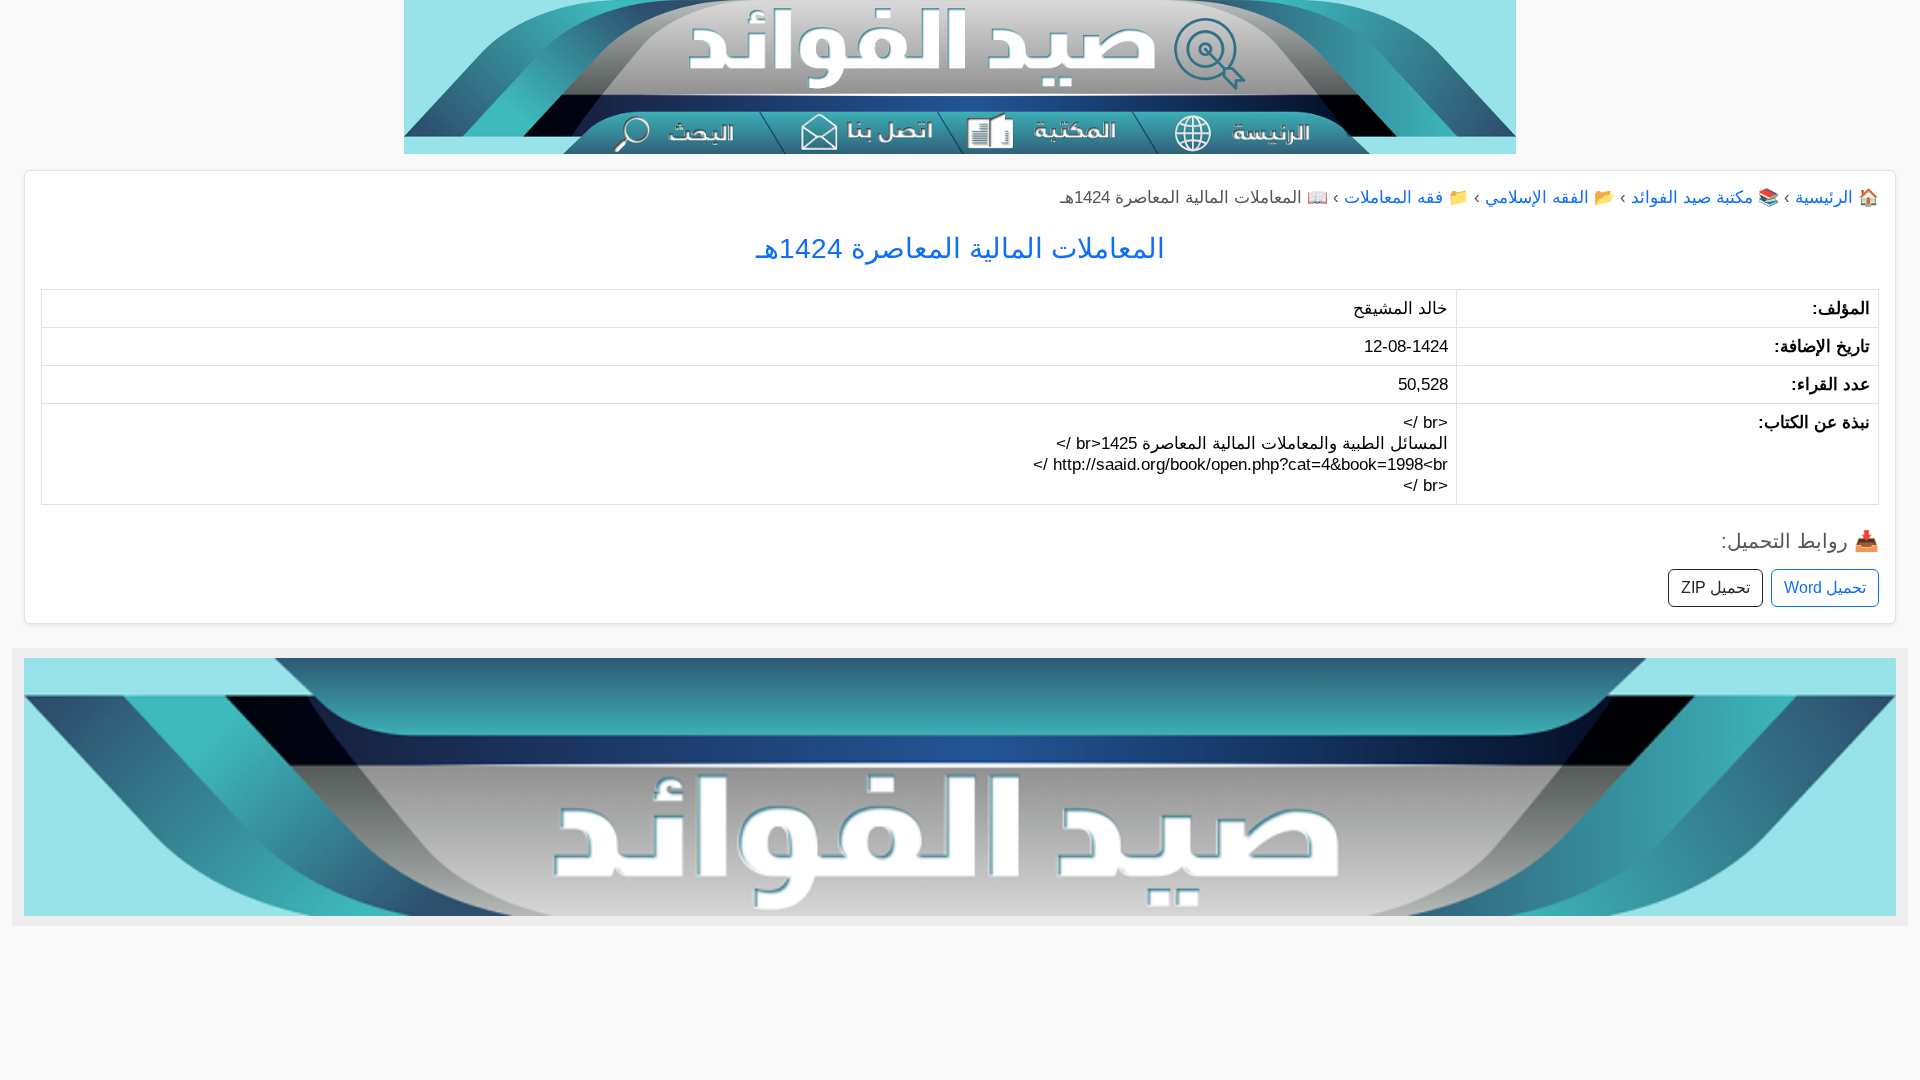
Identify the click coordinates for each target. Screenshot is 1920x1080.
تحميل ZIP (1715, 587)
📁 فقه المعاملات (1406, 197)
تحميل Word (1825, 587)
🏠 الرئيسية (1837, 197)
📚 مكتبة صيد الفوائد (1705, 197)
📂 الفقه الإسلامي (1550, 197)
